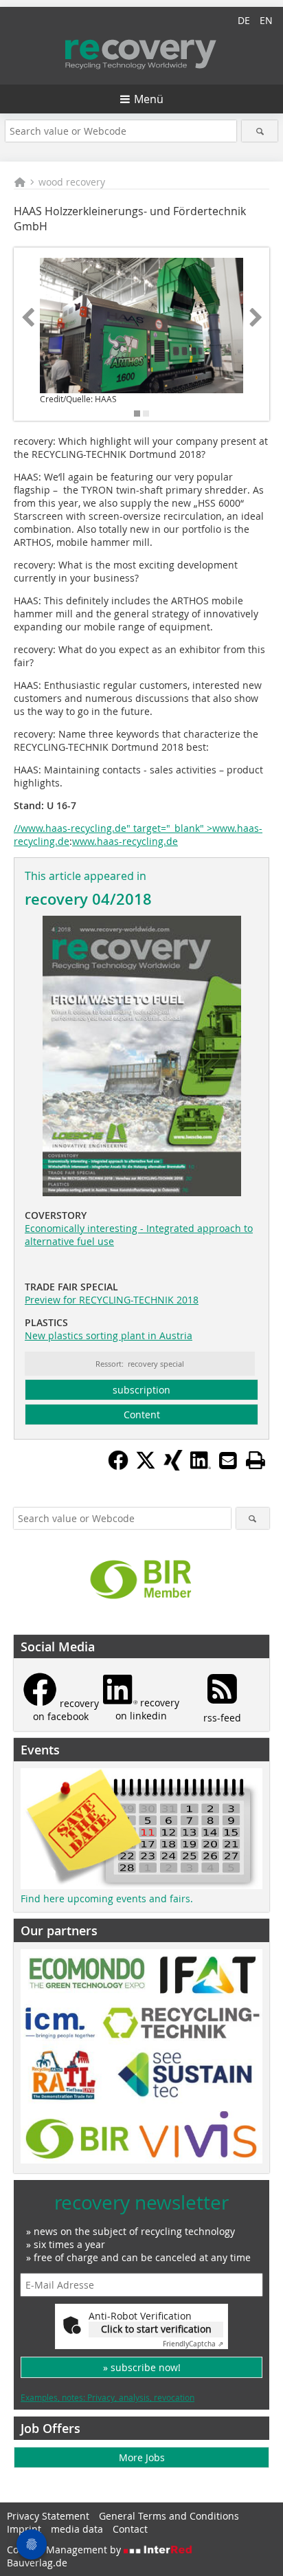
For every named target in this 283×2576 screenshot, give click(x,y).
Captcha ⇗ (193, 2344)
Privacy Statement (48, 2516)
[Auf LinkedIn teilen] (201, 1466)
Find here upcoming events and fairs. (107, 1898)
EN (266, 20)
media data (77, 2529)
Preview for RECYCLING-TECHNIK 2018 (112, 1300)
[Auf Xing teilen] (173, 1466)
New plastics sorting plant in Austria (109, 1335)
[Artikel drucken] (256, 1460)
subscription (141, 1390)
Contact (130, 2529)
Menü (149, 99)
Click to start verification (156, 2329)
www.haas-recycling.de (125, 841)
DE (244, 20)
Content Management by (65, 2550)
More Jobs (142, 2457)
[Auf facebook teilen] (118, 1466)
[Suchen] (259, 131)
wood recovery (72, 182)
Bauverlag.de (37, 2563)
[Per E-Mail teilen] (228, 1460)
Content (142, 1414)
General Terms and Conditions (169, 2516)
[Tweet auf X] (146, 1466)
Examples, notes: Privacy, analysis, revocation (107, 2397)
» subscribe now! (142, 2367)
